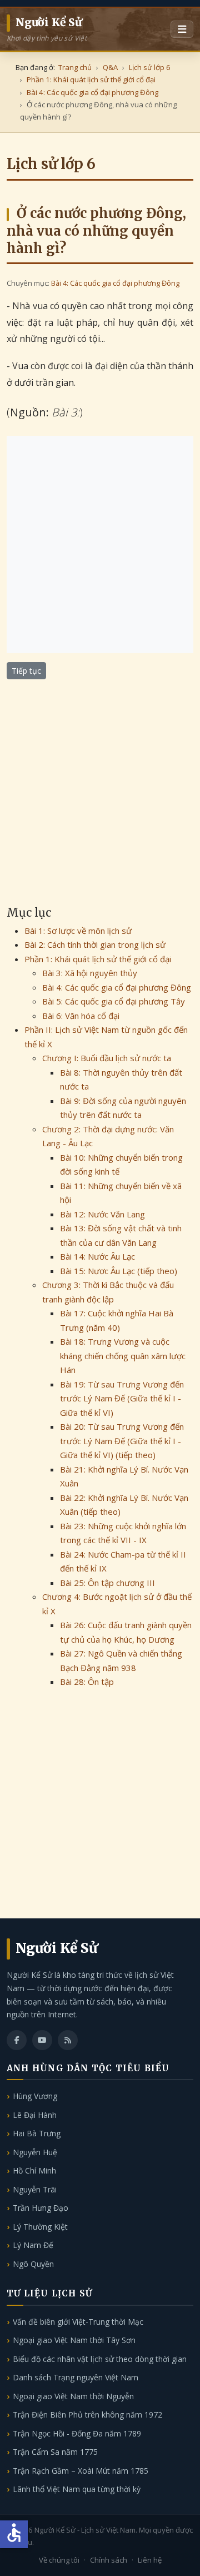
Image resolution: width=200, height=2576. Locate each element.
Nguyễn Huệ (35, 2152)
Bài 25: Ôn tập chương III (107, 1583)
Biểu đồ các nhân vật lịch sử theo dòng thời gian (100, 2359)
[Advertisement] (100, 544)
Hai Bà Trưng (37, 2133)
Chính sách (109, 2560)
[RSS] (68, 2040)
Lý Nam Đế (33, 2245)
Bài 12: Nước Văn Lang (102, 1214)
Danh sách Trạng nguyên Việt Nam (76, 2377)
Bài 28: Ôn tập (87, 1682)
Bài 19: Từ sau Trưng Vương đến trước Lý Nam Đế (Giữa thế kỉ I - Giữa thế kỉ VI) (122, 1398)
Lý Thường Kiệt (40, 2227)
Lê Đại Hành (35, 2115)
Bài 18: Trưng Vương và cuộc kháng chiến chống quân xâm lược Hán (123, 1356)
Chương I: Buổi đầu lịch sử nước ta (107, 1058)
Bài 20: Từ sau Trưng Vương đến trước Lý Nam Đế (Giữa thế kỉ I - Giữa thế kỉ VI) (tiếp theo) (122, 1441)
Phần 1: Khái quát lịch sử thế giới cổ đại (98, 959)
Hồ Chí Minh (34, 2170)
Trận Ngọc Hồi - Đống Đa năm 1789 (77, 2433)
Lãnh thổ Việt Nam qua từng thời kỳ (77, 2489)
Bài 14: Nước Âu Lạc (97, 1256)
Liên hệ (150, 2560)
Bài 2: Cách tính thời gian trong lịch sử (95, 944)
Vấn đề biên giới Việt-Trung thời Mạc (78, 2322)
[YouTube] (42, 2040)
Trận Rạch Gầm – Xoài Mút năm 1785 (81, 2471)
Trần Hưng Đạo (41, 2208)
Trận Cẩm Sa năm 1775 (55, 2452)
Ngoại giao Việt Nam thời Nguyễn (73, 2396)
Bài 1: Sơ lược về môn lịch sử (78, 931)
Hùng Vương (35, 2096)
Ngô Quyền (33, 2264)
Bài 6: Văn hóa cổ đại (81, 1016)
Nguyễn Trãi (35, 2189)
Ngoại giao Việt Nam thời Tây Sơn (74, 2340)
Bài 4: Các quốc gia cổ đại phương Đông (115, 283)
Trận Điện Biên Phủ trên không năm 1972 (87, 2415)
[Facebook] (17, 2040)
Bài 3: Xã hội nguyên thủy (90, 973)
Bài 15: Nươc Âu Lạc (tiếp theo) (119, 1271)
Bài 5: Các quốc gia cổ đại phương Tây (114, 1001)
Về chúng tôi (59, 2560)
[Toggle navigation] (182, 29)
